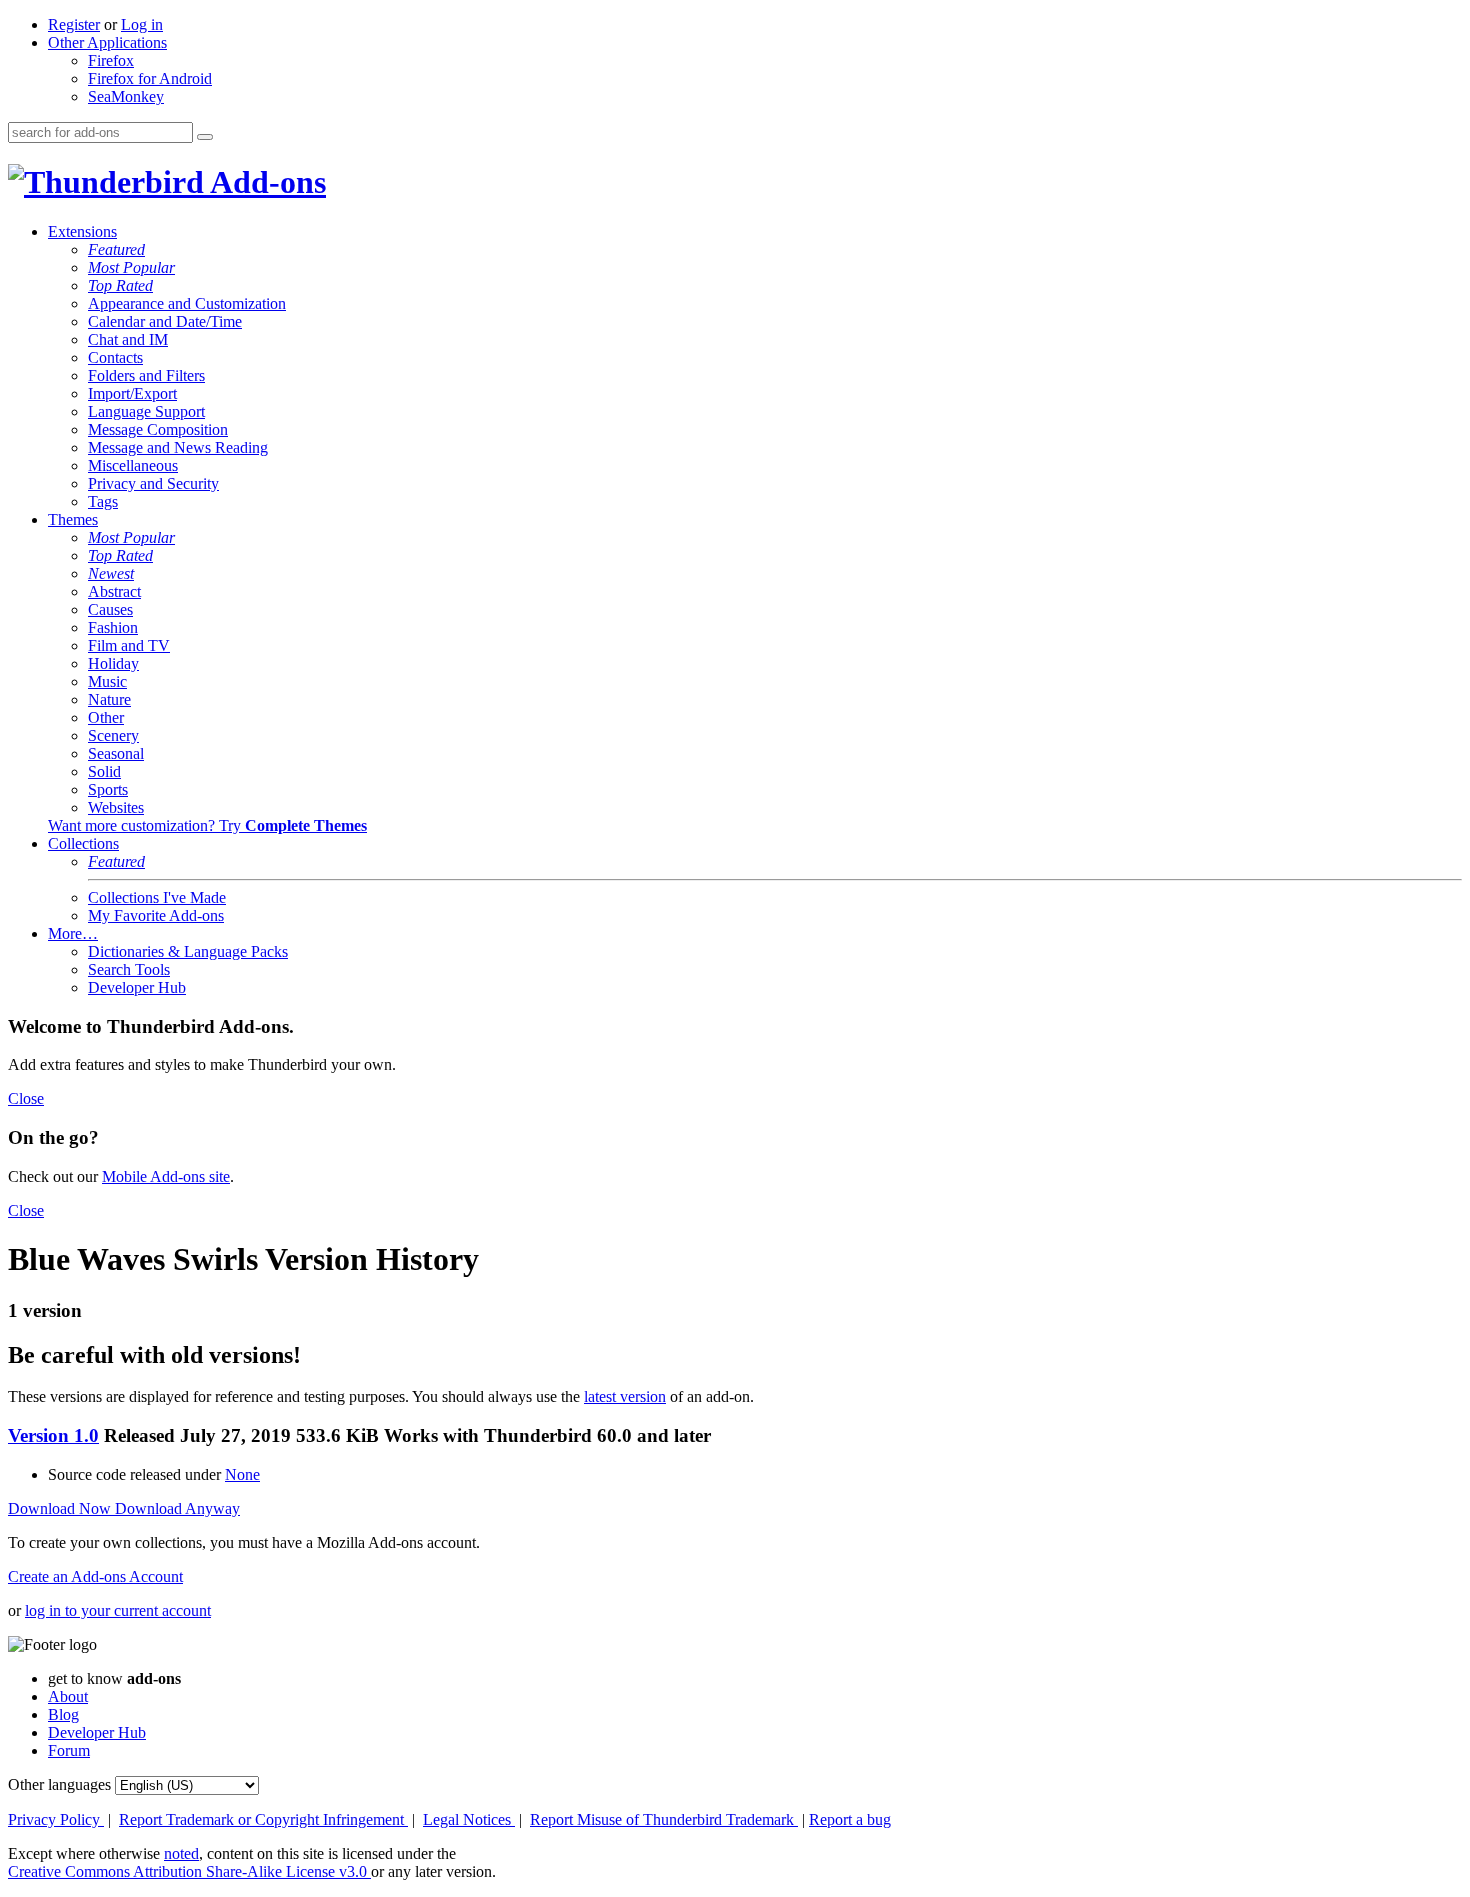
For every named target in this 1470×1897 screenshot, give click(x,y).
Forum (69, 1750)
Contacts (115, 357)
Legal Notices (469, 1819)
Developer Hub (137, 987)
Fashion (113, 627)
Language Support (146, 411)
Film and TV (129, 645)
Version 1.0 (53, 1435)
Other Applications (107, 42)
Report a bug (850, 1819)
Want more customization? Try (207, 825)
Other (106, 717)
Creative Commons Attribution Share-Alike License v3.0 (189, 1871)
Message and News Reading (178, 447)
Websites (116, 807)
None (242, 1474)
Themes (73, 519)
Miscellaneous (133, 465)
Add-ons (265, 182)
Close (26, 1098)
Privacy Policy (56, 1819)
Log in (142, 24)
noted (181, 1853)
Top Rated (120, 285)
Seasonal (116, 753)
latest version (625, 1396)
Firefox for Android (150, 78)
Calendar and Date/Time (165, 321)
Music (107, 681)
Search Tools (129, 969)
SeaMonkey (126, 96)
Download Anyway (177, 1508)
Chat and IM (128, 339)
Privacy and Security (153, 483)
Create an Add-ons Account (95, 1576)
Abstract (114, 591)
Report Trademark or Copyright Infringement (263, 1819)
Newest (111, 573)
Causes (110, 609)
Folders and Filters (146, 375)
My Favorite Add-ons (156, 915)
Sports (108, 789)
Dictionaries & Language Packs (188, 951)
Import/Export (132, 393)
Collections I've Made (157, 897)
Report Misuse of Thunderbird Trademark (664, 1819)
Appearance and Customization (187, 303)
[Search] (205, 137)
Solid (104, 771)
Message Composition (158, 429)
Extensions (82, 231)
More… (73, 933)
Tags (103, 501)
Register (74, 24)
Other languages (59, 1784)
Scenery (113, 735)
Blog (63, 1714)
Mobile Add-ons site (166, 1176)
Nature (109, 699)
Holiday (113, 663)
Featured (116, 249)
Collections (83, 843)
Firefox (111, 60)
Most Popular (131, 267)
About (68, 1696)
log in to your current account (118, 1610)
